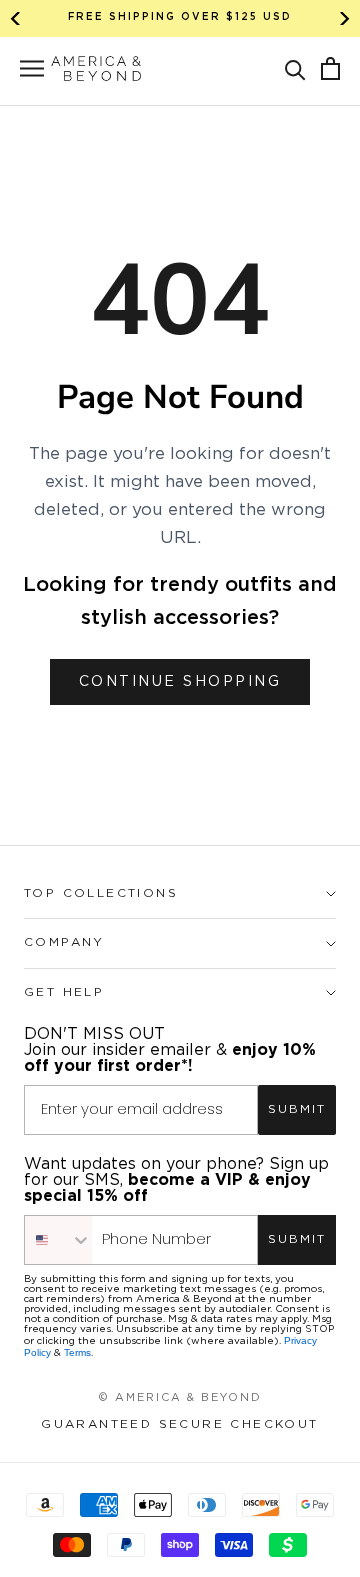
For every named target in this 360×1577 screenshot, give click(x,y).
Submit (297, 1109)
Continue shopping (180, 682)
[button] (295, 68)
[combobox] (58, 1240)
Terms (77, 1352)
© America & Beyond (180, 1398)
